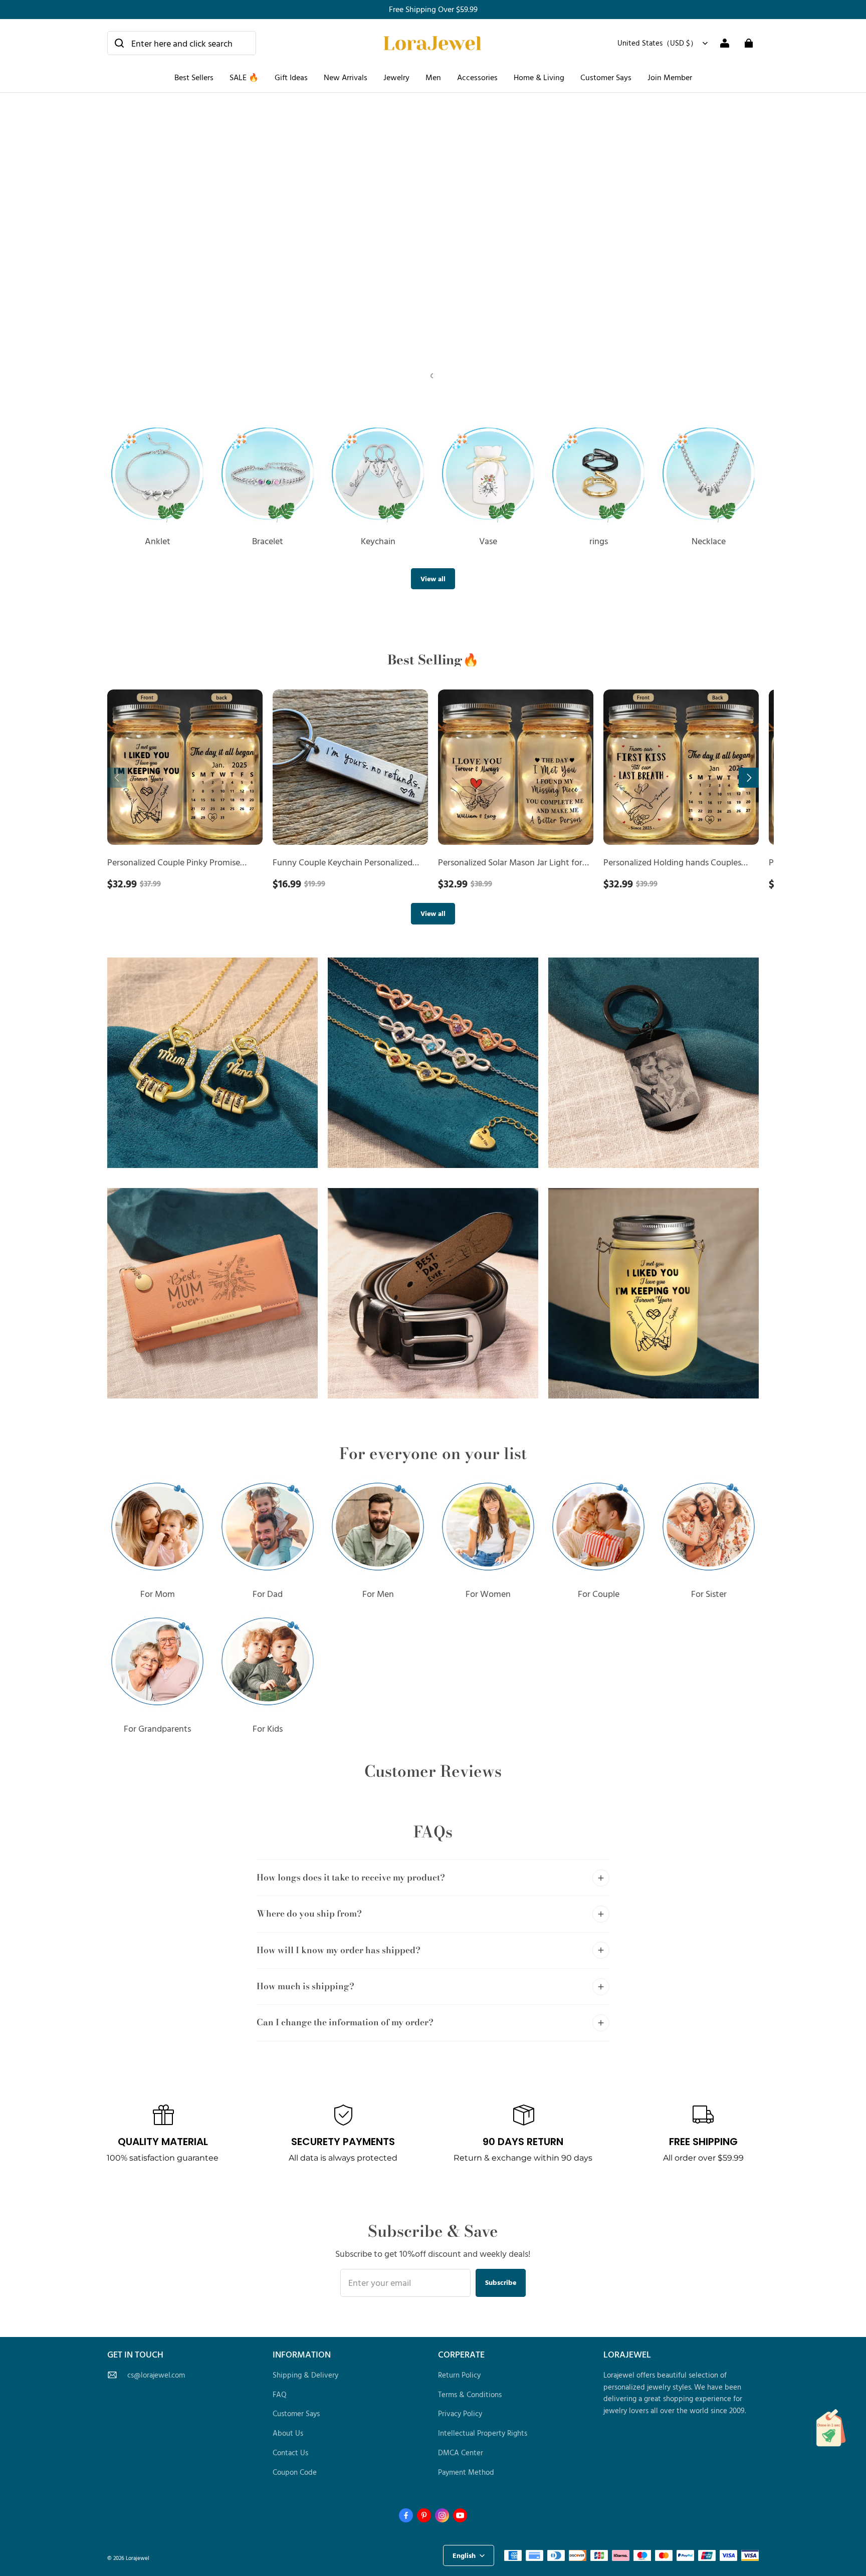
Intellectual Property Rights (483, 2433)
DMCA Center (461, 2452)
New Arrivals (346, 77)
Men (433, 77)
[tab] (424, 376)
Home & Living (539, 77)
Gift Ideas (291, 77)
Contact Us (290, 2452)
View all (433, 578)
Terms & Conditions (470, 2394)
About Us (288, 2433)
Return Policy (459, 2375)
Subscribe (501, 2282)
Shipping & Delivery (305, 2375)
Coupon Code (295, 2472)
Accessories (477, 77)
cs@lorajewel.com (156, 2375)
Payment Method (466, 2472)
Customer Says (606, 77)
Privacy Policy (460, 2413)
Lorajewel (138, 2558)
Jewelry (396, 77)
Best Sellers (194, 77)
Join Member (670, 77)
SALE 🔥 (244, 77)
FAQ (280, 2394)
